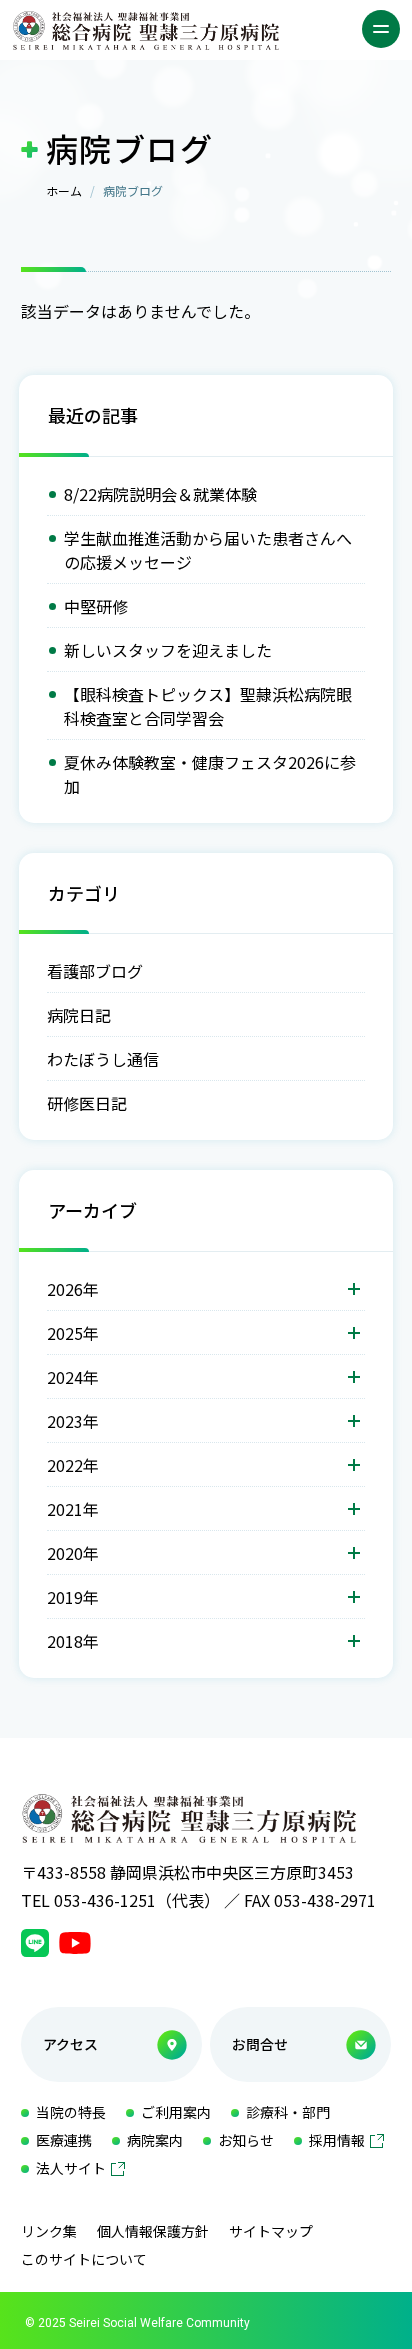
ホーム (64, 190)
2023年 (73, 1421)
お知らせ (246, 2140)
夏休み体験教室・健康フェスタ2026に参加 (210, 774)
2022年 (73, 1465)
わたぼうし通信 (103, 1059)
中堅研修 (96, 606)
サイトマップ (271, 2231)
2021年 (73, 1509)
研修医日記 (87, 1103)
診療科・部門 (288, 2112)
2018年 (73, 1641)
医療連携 (64, 2140)
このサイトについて (84, 2259)
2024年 (73, 1377)
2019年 (73, 1597)
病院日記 (79, 1015)
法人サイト (71, 2168)
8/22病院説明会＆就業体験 (160, 494)
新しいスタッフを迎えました (168, 650)
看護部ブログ (95, 971)
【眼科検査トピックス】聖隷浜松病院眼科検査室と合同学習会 (208, 706)
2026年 (73, 1289)
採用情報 (337, 2140)
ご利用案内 (176, 2112)
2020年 (73, 1553)
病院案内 (155, 2140)
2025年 (73, 1333)
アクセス (70, 2044)
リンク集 (49, 2231)
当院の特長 (71, 2112)
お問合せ (260, 2044)
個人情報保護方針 (153, 2231)
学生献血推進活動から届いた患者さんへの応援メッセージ (208, 550)
